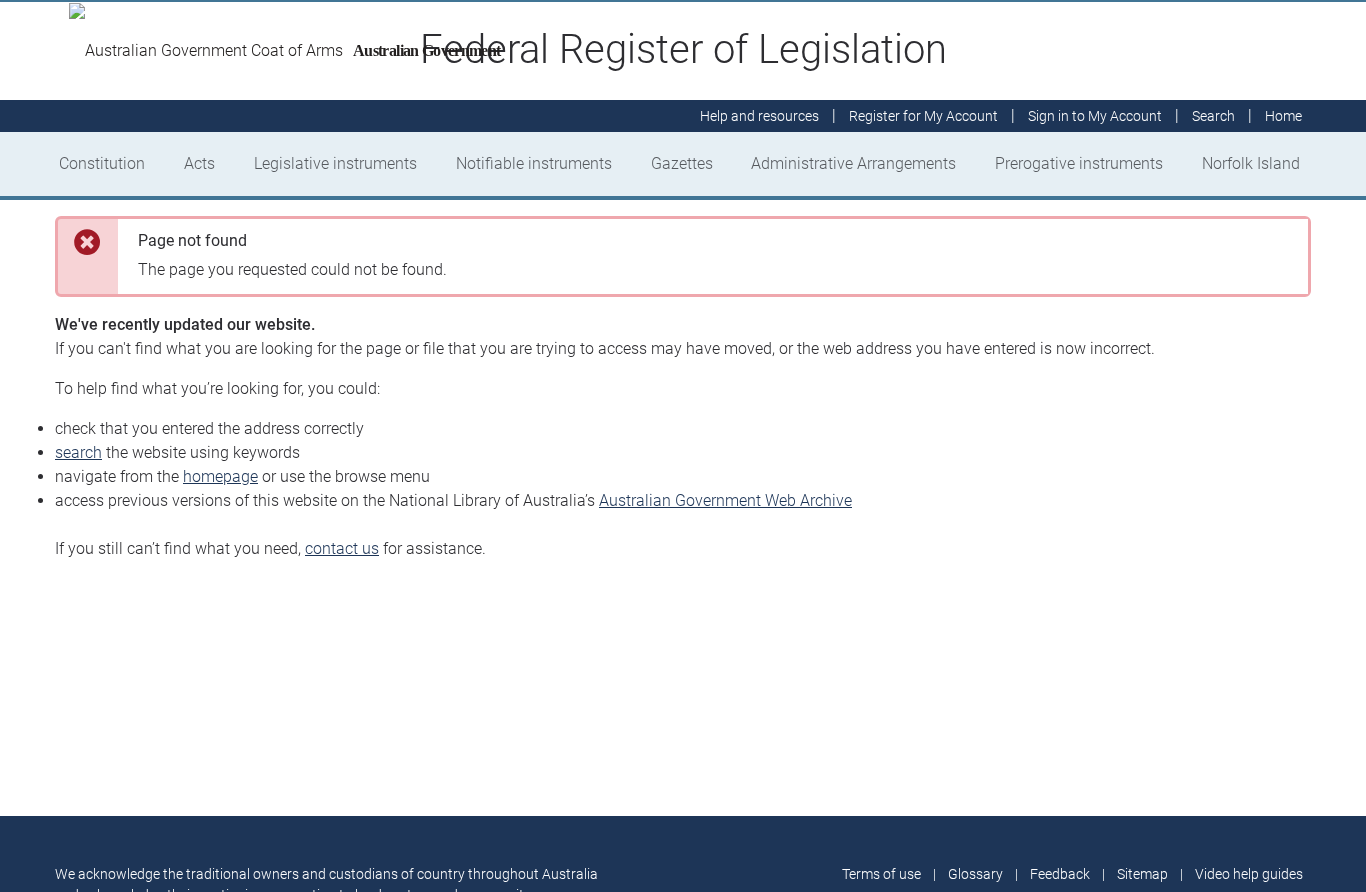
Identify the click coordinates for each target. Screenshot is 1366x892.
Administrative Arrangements (853, 163)
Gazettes (682, 163)
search (78, 452)
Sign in (1095, 116)
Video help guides (1249, 874)
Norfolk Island (1251, 163)
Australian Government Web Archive (725, 500)
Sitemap (1142, 874)
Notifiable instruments (534, 163)
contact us (342, 548)
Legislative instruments (335, 163)
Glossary (975, 874)
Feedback (1060, 874)
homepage (220, 476)
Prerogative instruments (1079, 163)
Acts (199, 163)
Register (923, 116)
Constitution (102, 163)
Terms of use (881, 874)
